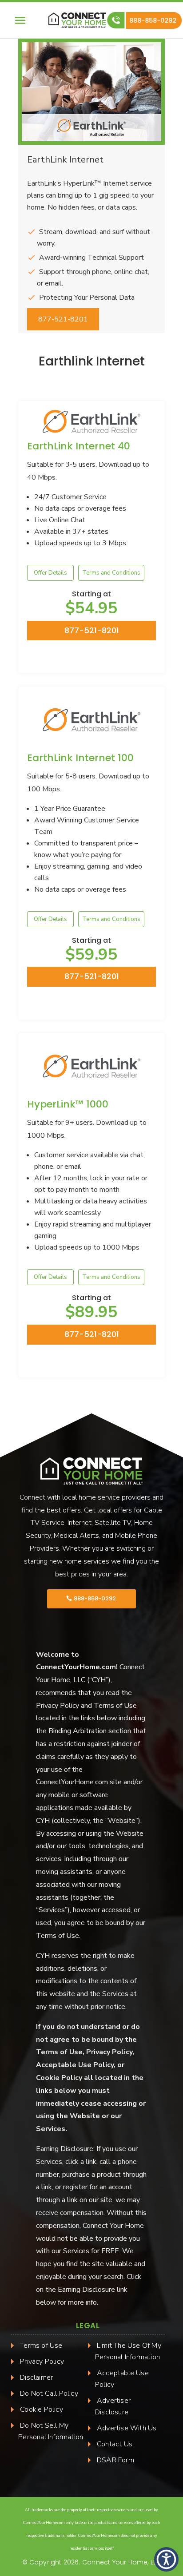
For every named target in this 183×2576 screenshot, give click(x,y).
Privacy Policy (42, 2362)
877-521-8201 (63, 319)
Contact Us (115, 2444)
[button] (166, 2559)
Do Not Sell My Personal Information (51, 2431)
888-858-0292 (154, 20)
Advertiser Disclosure (113, 2406)
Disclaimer (36, 2378)
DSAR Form (115, 2460)
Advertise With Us (127, 2428)
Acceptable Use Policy (122, 2379)
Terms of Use (41, 2346)
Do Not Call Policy (49, 2393)
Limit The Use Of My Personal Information (128, 2351)
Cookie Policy (42, 2409)
